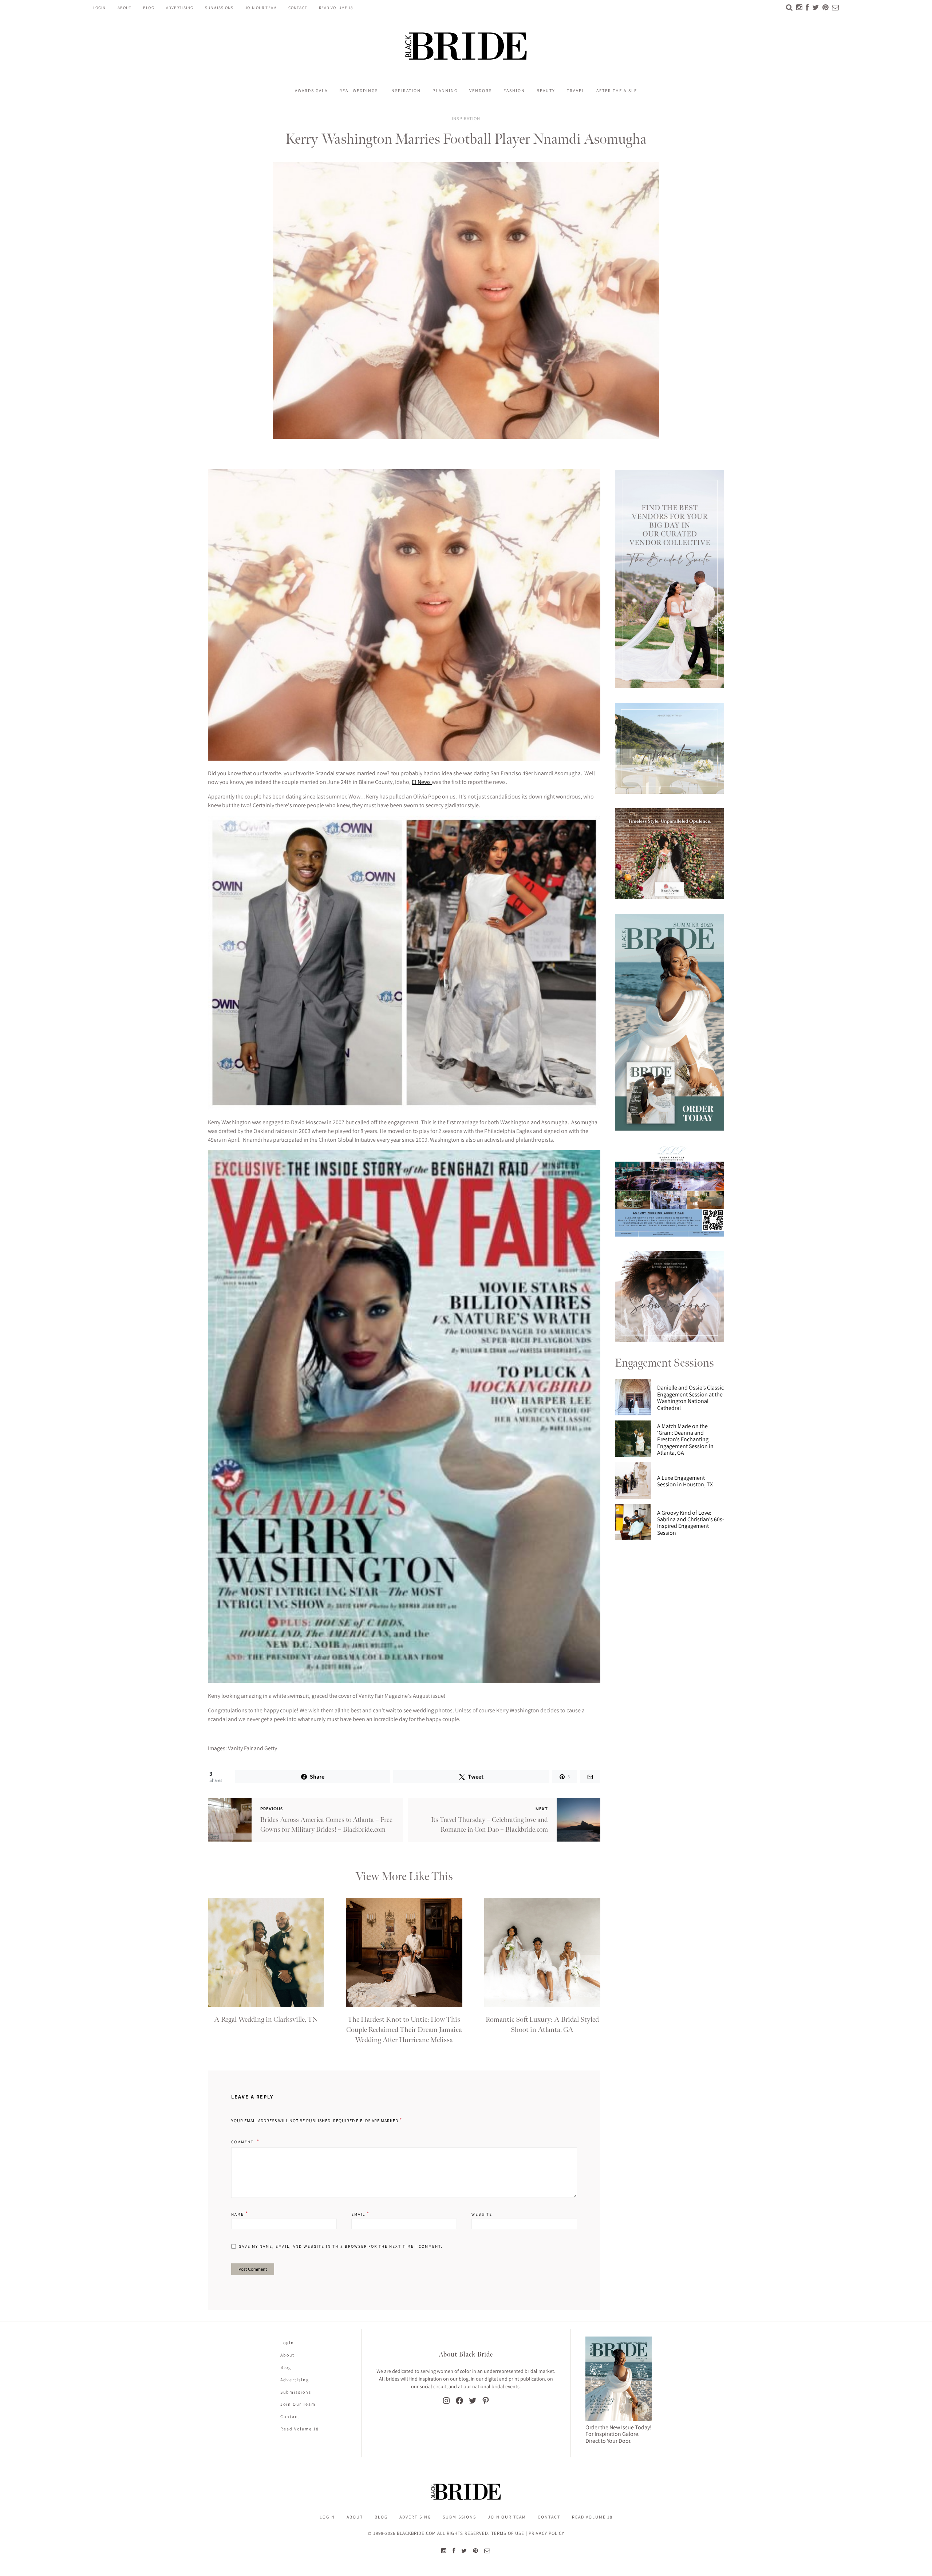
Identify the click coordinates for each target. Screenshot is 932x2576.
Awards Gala (311, 90)
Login (100, 8)
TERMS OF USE (508, 2533)
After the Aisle (617, 90)
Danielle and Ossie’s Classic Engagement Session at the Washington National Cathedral (690, 1398)
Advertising (180, 8)
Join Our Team (261, 8)
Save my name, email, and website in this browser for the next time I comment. (341, 2246)
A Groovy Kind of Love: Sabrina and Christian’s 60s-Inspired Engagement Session (691, 1523)
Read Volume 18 (336, 8)
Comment (243, 2142)
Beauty (546, 90)
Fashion (514, 90)
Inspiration (405, 90)
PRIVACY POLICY (546, 2533)
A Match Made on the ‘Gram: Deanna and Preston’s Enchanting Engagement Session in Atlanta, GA (685, 1440)
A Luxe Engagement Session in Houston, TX (685, 1481)
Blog (149, 8)
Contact (298, 8)
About (125, 8)
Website (482, 2214)
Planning (445, 90)
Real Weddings (359, 90)
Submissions (219, 8)
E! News (422, 782)
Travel (576, 90)
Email (361, 2214)
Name (240, 2214)
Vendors (481, 90)
